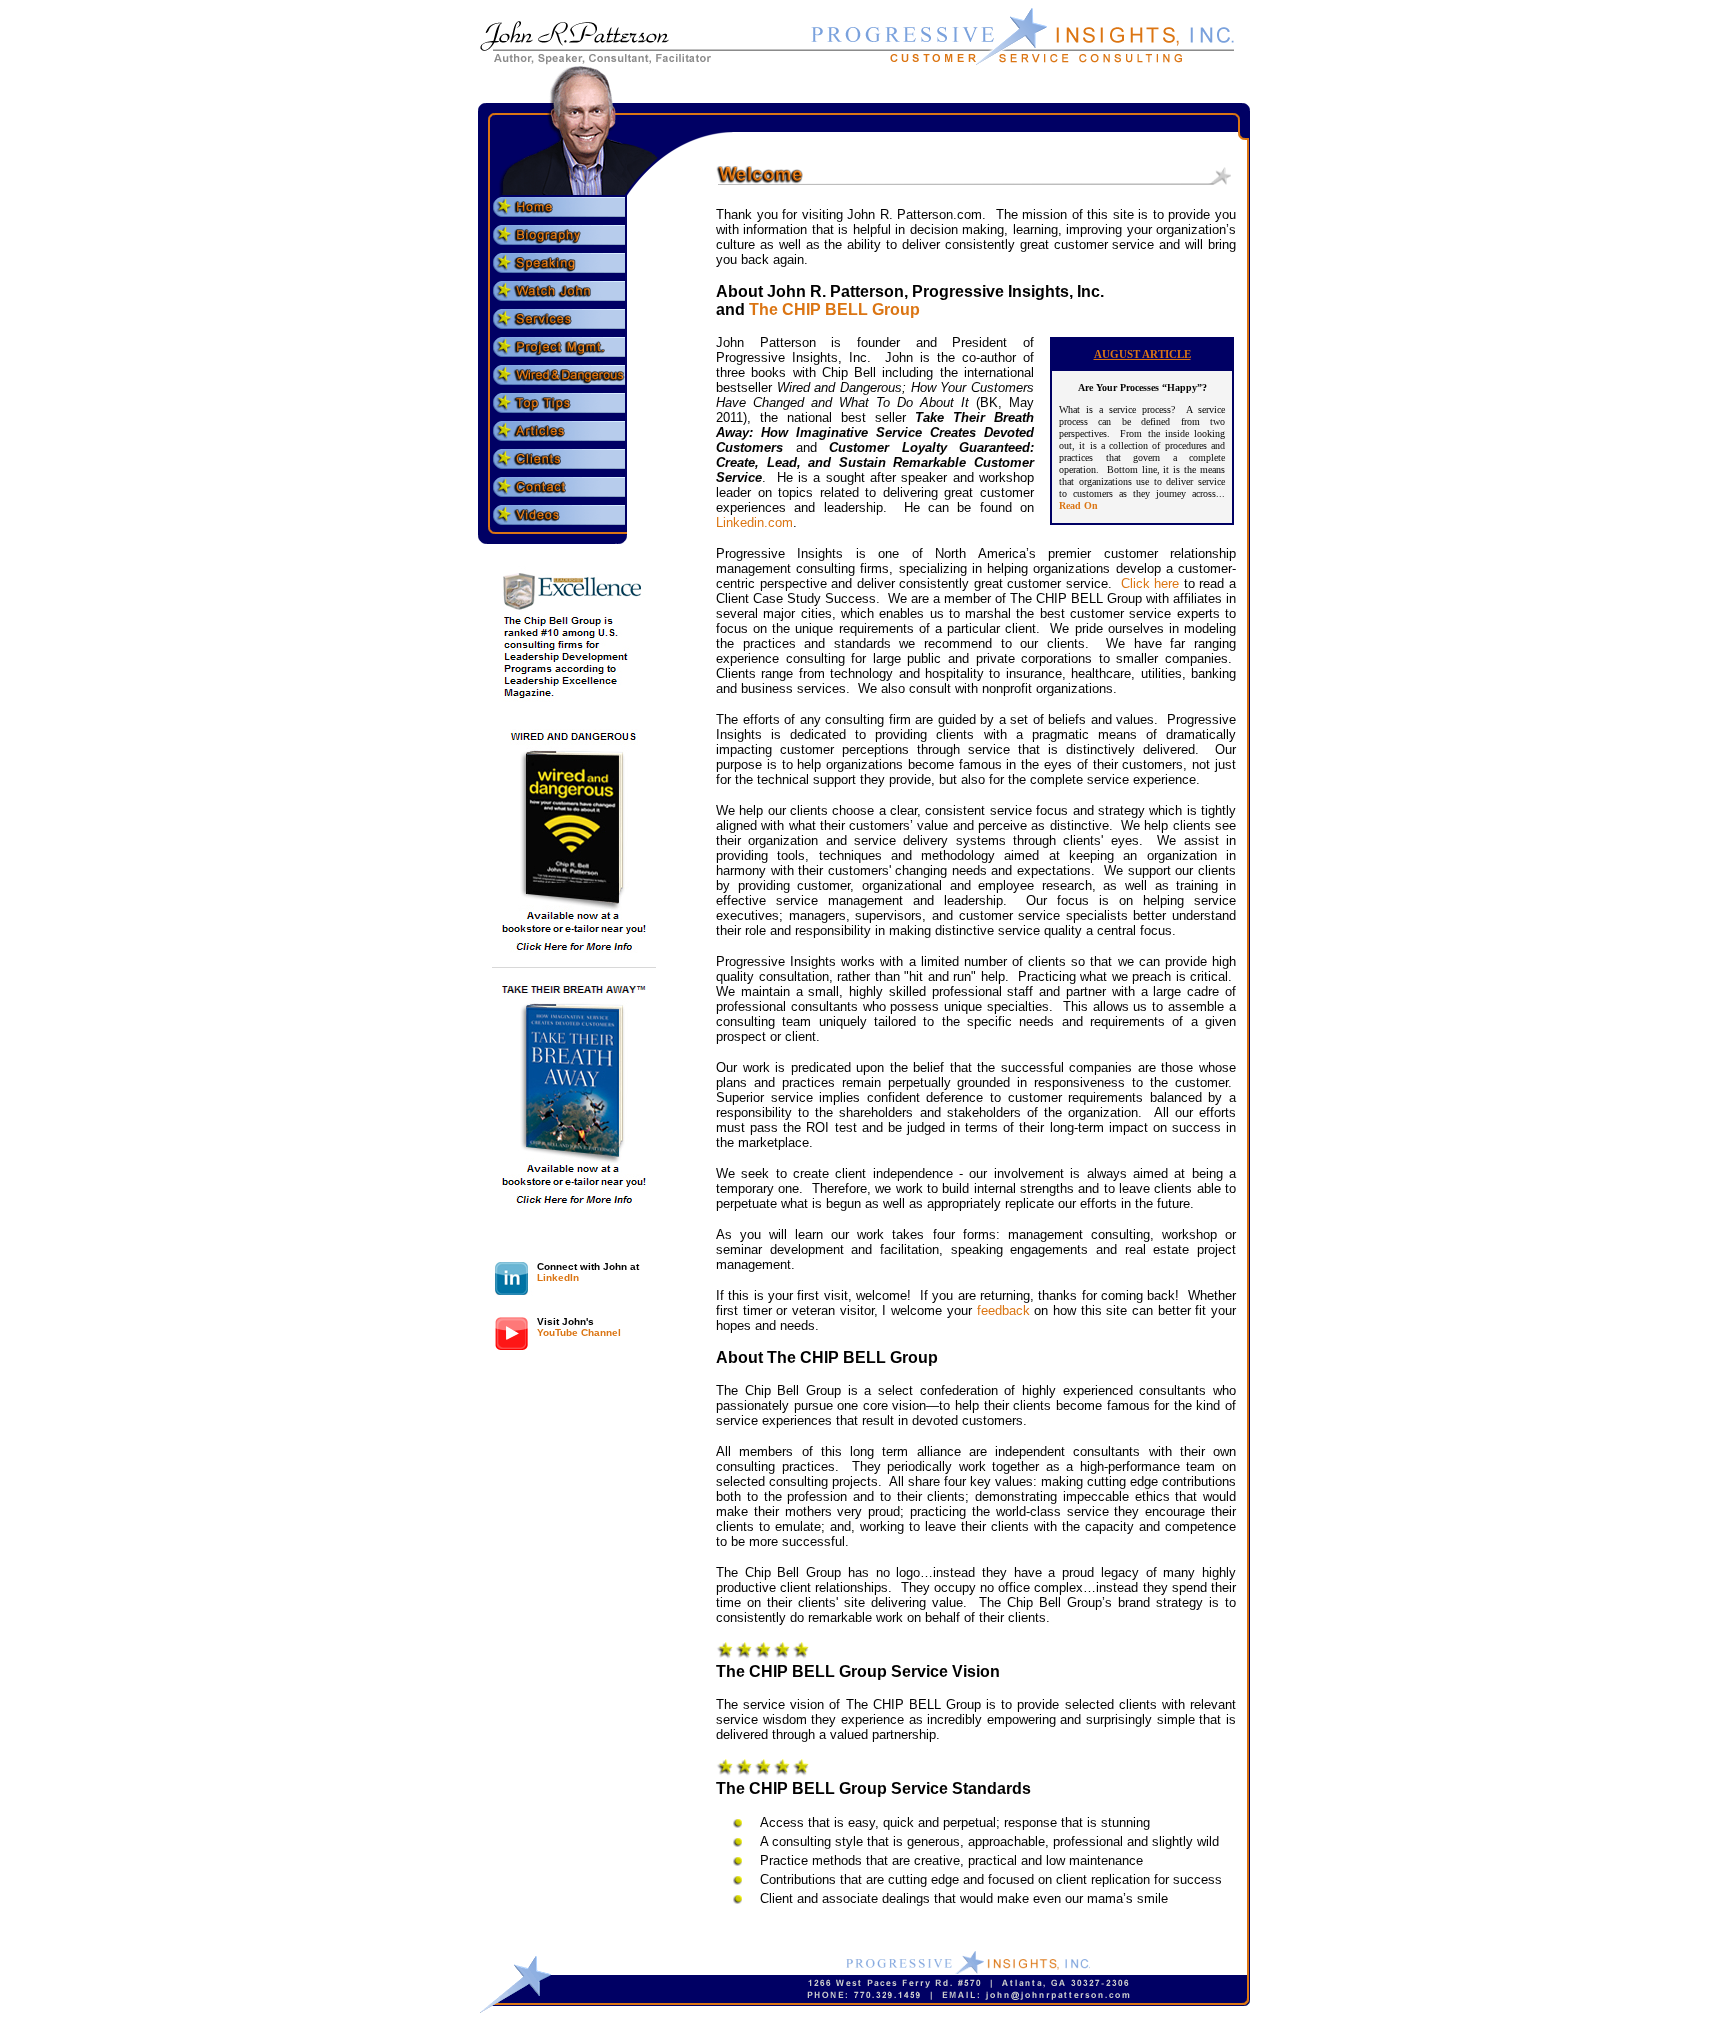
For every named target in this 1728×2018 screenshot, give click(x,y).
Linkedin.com (754, 522)
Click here (1150, 583)
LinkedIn (558, 1277)
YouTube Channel (579, 1332)
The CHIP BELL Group (834, 309)
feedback (1003, 1310)
